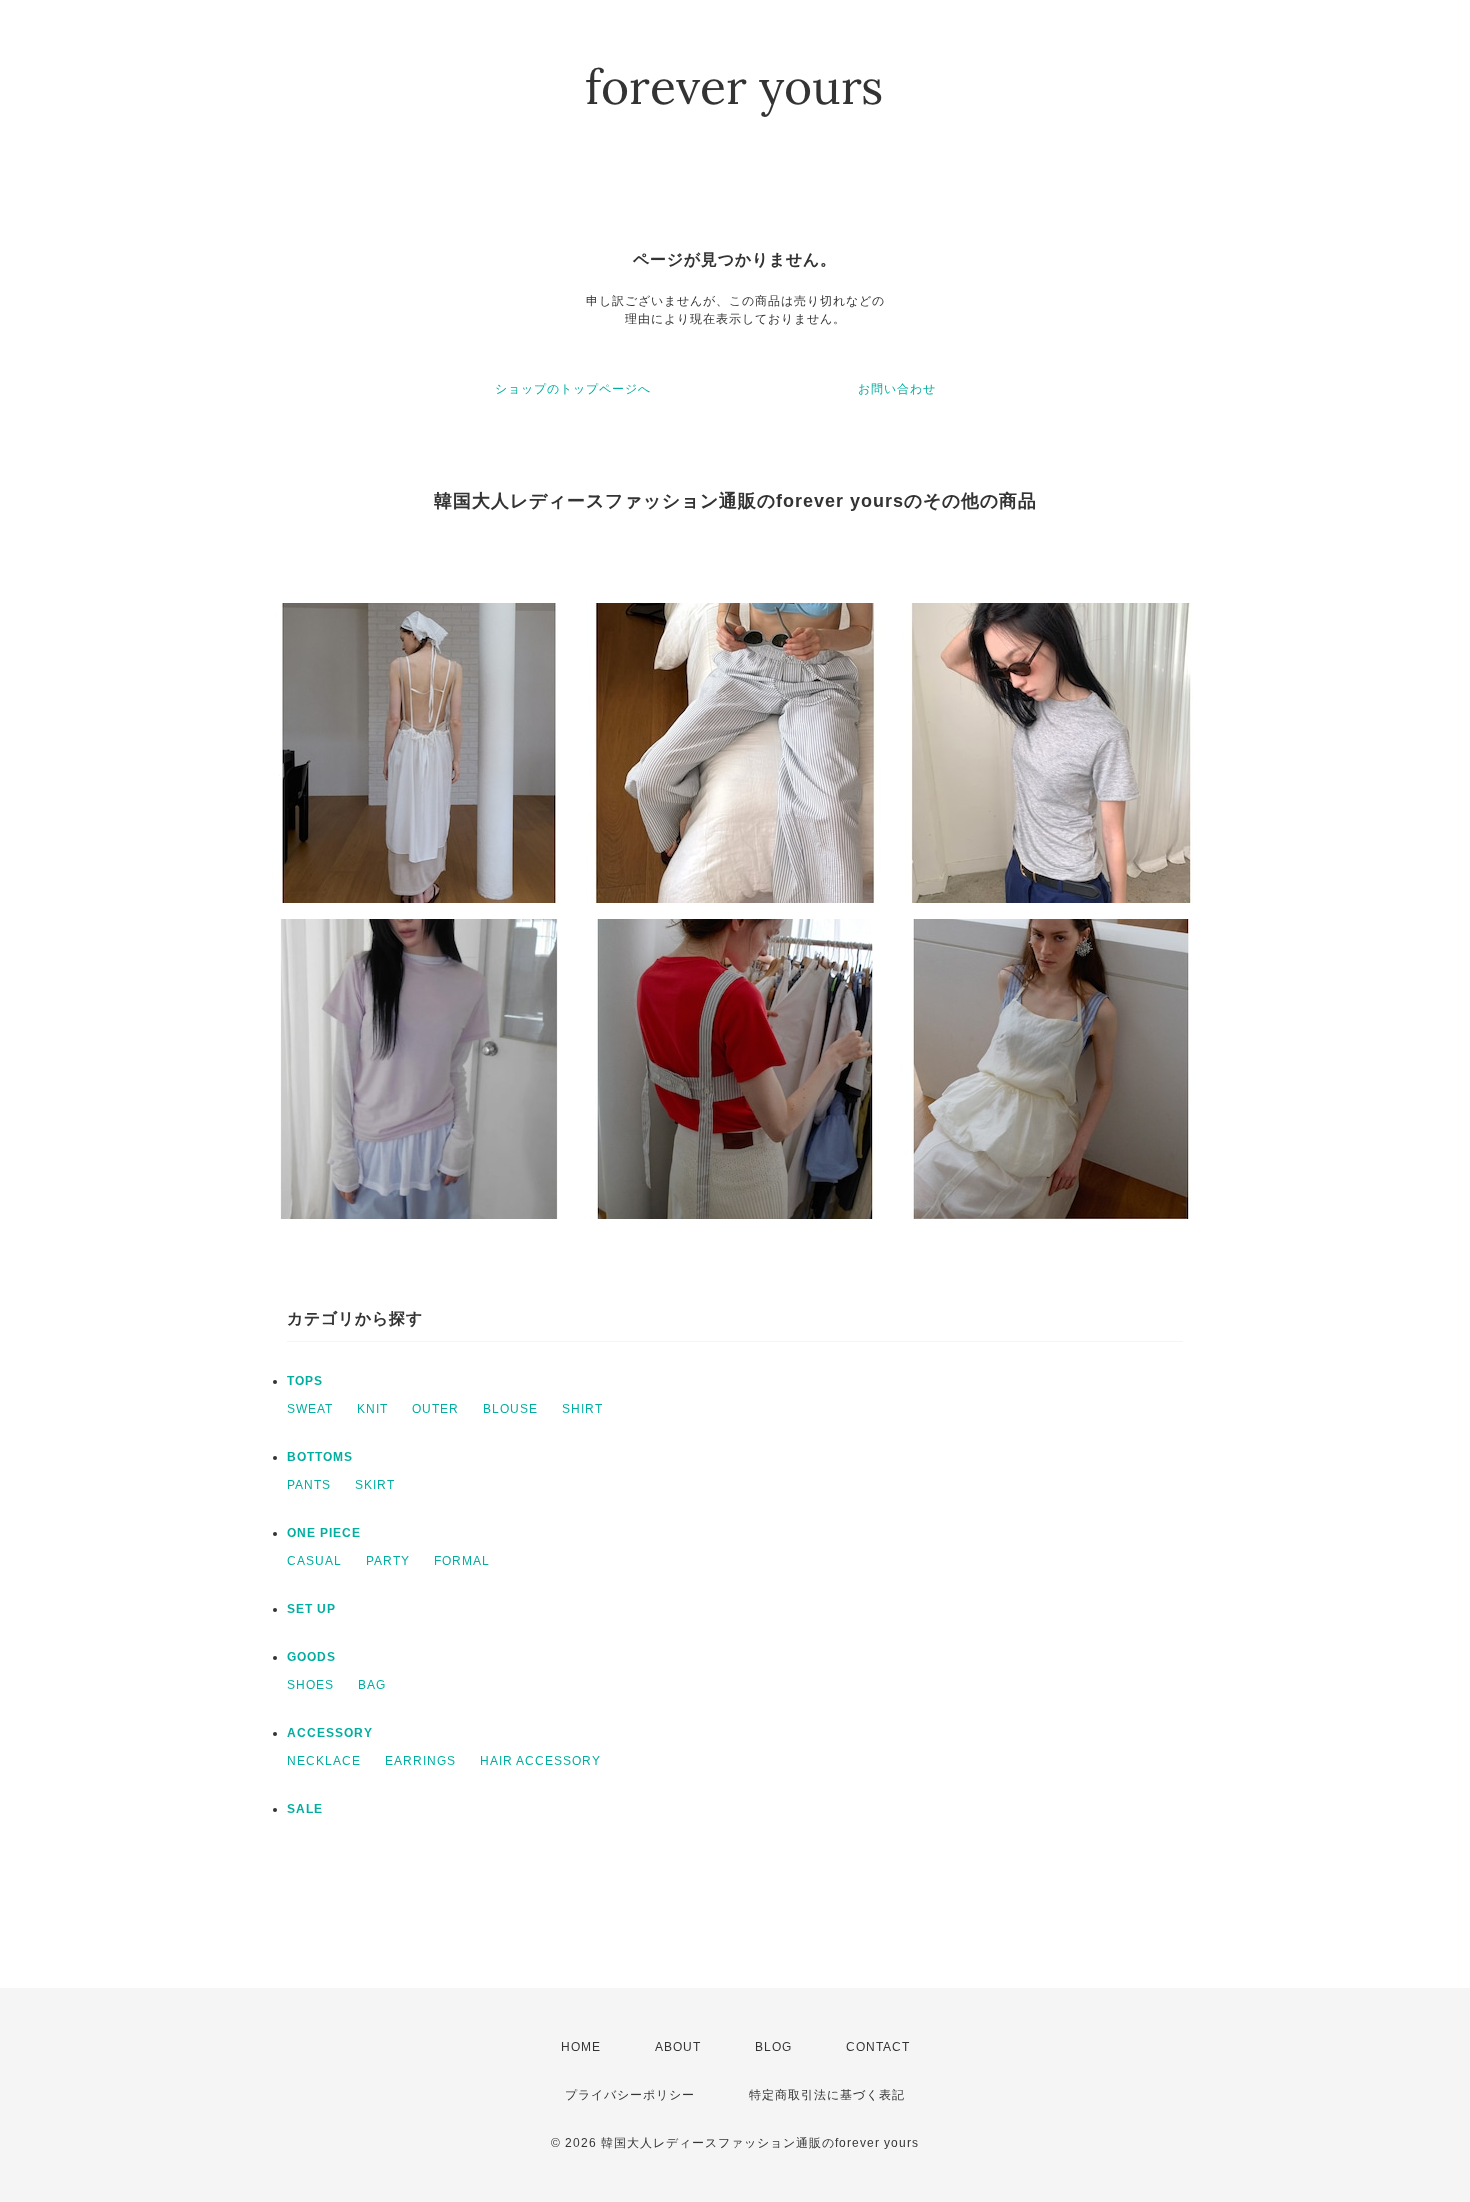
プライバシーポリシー (630, 2095)
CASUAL (314, 1561)
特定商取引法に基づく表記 (827, 2095)
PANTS (309, 1485)
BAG (372, 1685)
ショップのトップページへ (573, 389)
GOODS (311, 1657)
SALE (305, 1809)
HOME (581, 2047)
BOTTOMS (320, 1457)
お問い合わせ (897, 389)
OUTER (435, 1409)
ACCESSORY (330, 1733)
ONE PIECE (324, 1533)
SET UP (311, 1609)
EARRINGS (420, 1761)
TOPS (305, 1381)
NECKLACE (324, 1761)
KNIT (372, 1409)
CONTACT (878, 2047)
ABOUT (678, 2047)
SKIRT (375, 1485)
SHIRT (582, 1409)
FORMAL (462, 1561)
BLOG (773, 2047)
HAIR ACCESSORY (540, 1761)
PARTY (388, 1561)
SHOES (310, 1685)
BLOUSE (510, 1409)
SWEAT (310, 1409)
